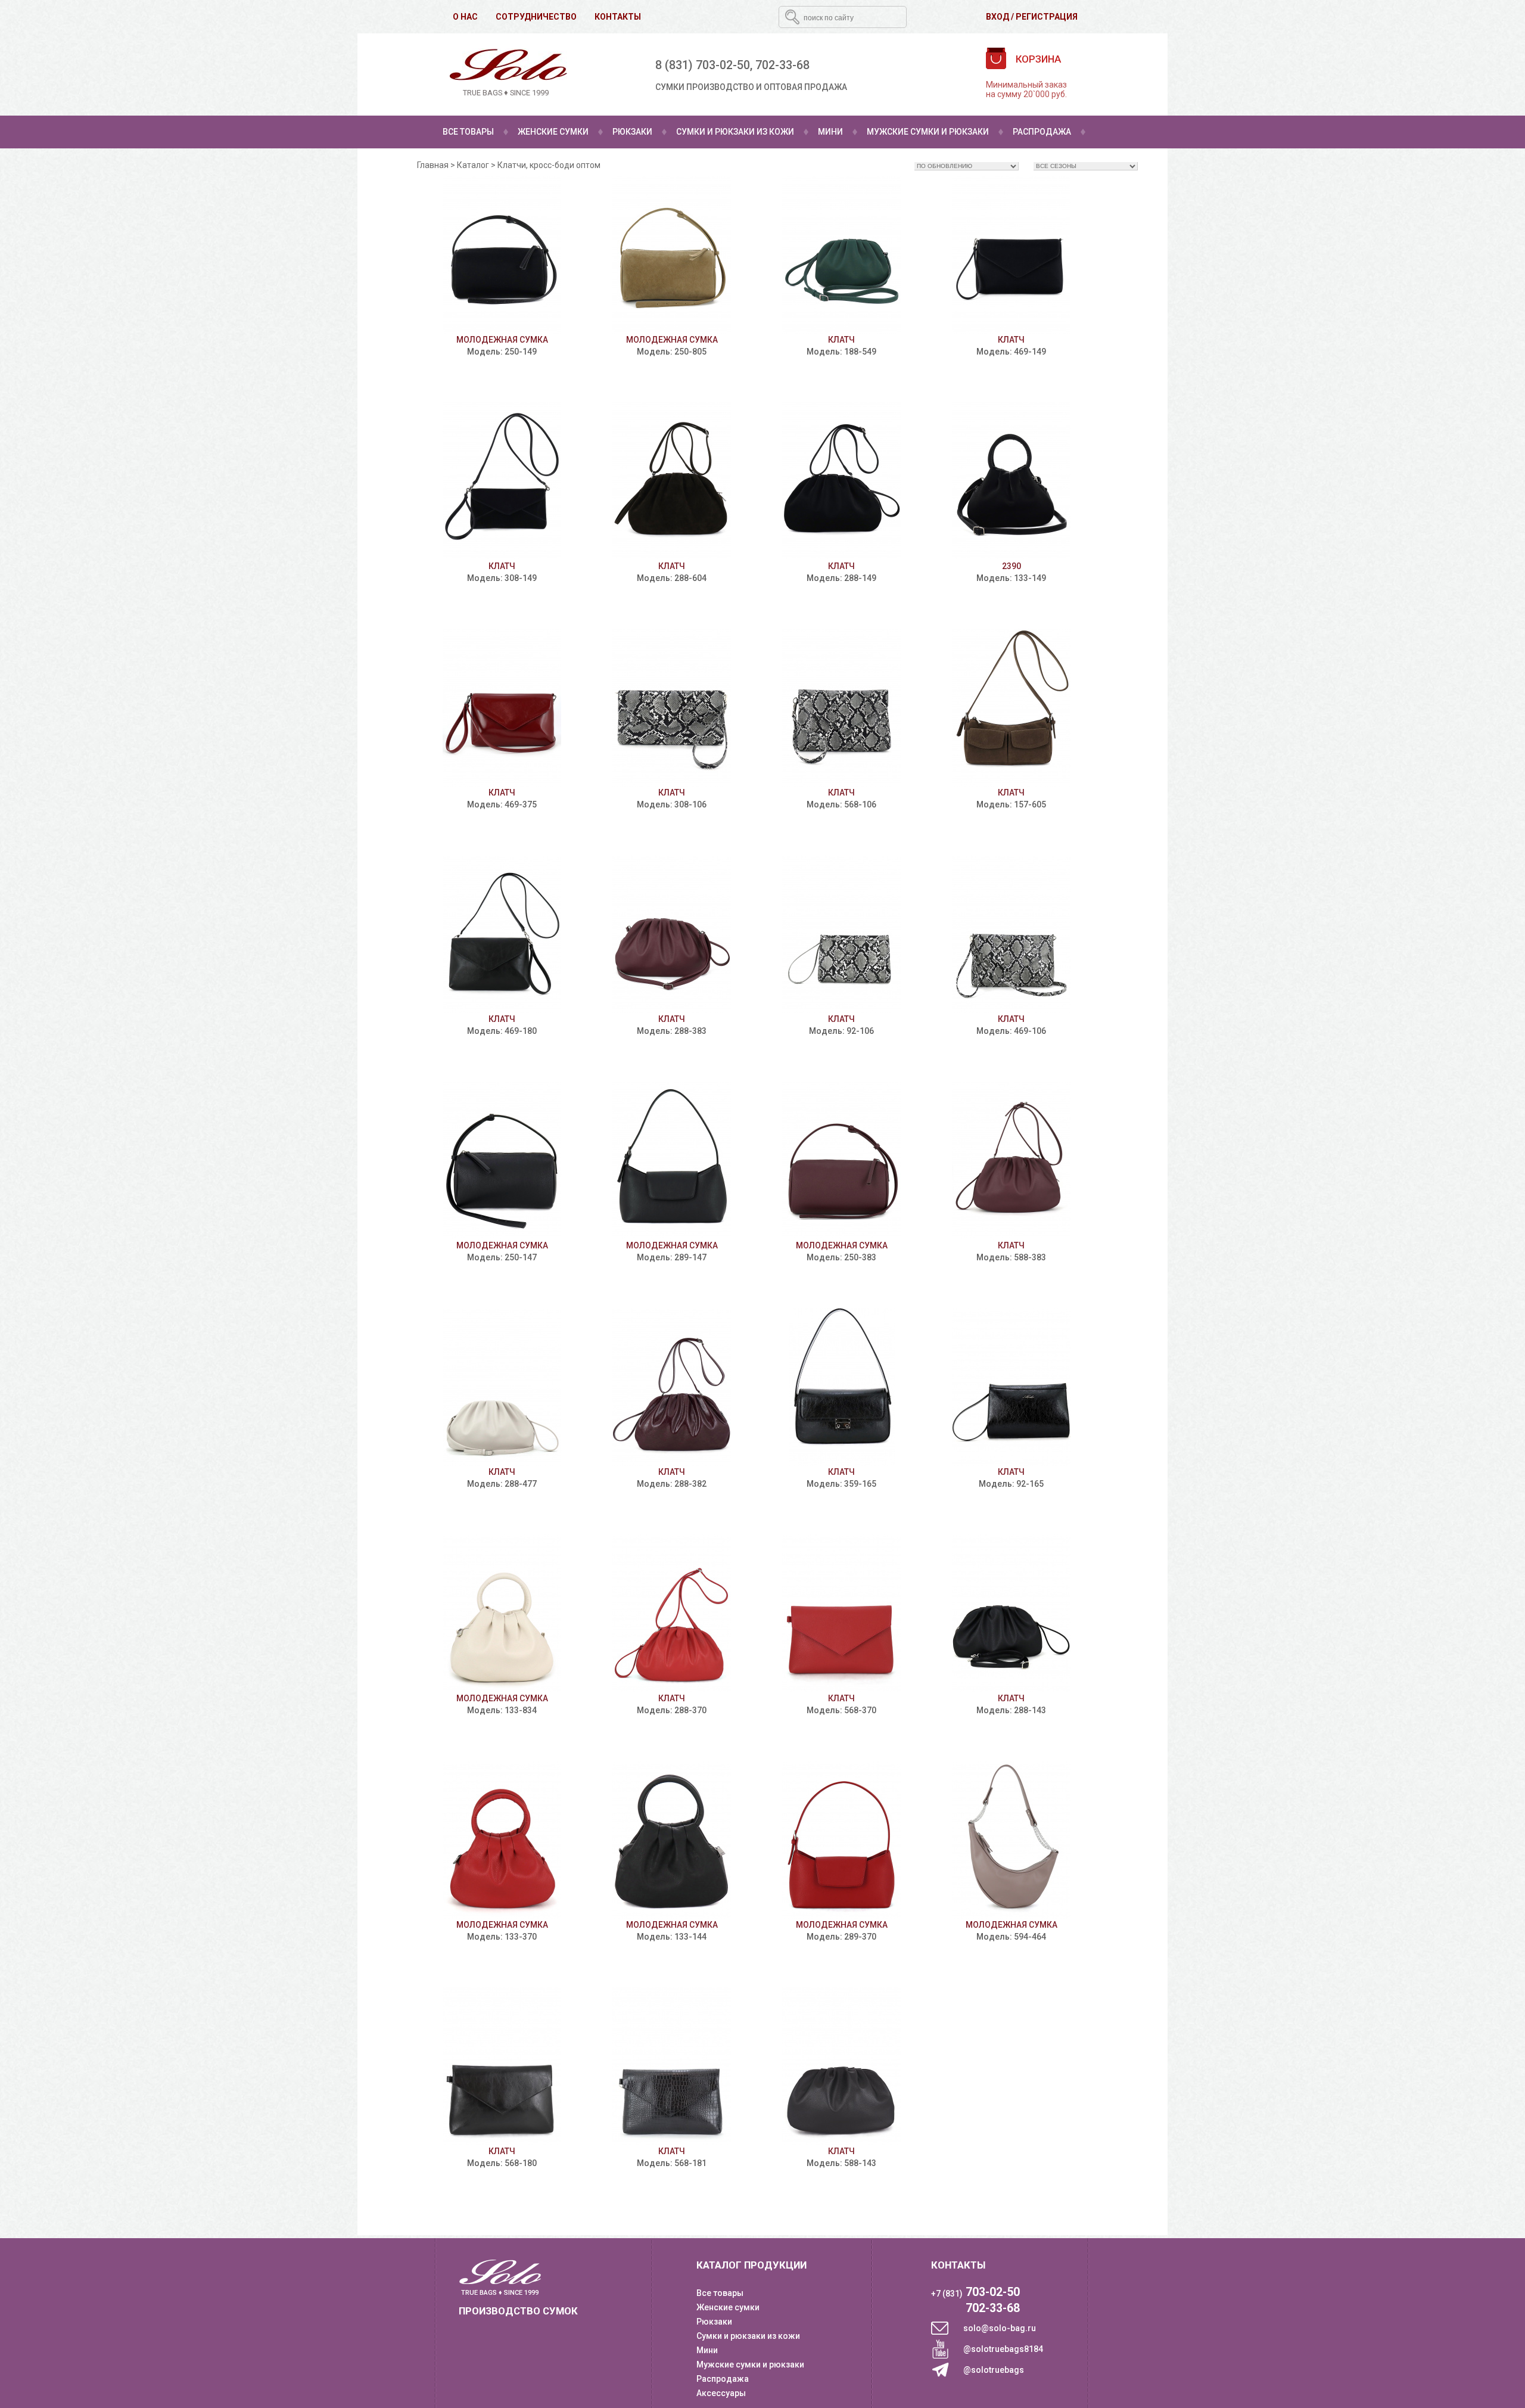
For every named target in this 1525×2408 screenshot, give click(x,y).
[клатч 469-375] (502, 708)
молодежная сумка (502, 340)
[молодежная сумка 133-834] (502, 1613)
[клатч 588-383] (1011, 1160)
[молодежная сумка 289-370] (841, 1840)
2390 (1012, 566)
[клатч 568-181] (672, 2066)
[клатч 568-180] (502, 2066)
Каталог (473, 165)
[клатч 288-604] (672, 481)
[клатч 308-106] (672, 708)
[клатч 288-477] (502, 1387)
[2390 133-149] (1011, 481)
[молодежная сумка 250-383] (841, 1160)
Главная (433, 165)
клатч (841, 340)
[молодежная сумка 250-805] (672, 255)
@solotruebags (994, 2370)
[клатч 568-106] (841, 708)
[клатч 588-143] (841, 2066)
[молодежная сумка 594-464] (1011, 1840)
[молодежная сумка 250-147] (502, 1160)
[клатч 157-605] (1011, 708)
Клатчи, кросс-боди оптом (549, 165)
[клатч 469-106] (1011, 934)
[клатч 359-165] (841, 1387)
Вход (998, 17)
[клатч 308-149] (502, 481)
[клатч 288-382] (672, 1387)
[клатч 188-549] (841, 255)
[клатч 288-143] (1011, 1613)
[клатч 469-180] (502, 934)
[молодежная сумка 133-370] (502, 1840)
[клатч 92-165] (1011, 1387)
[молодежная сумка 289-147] (672, 1160)
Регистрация (1047, 17)
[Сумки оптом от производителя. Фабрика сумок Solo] (506, 74)
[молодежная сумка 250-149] (502, 255)
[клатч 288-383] (672, 934)
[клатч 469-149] (1011, 255)
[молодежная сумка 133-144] (672, 1840)
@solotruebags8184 (1003, 2349)
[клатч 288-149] (841, 481)
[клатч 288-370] (672, 1613)
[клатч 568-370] (841, 1613)
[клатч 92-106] (841, 934)
